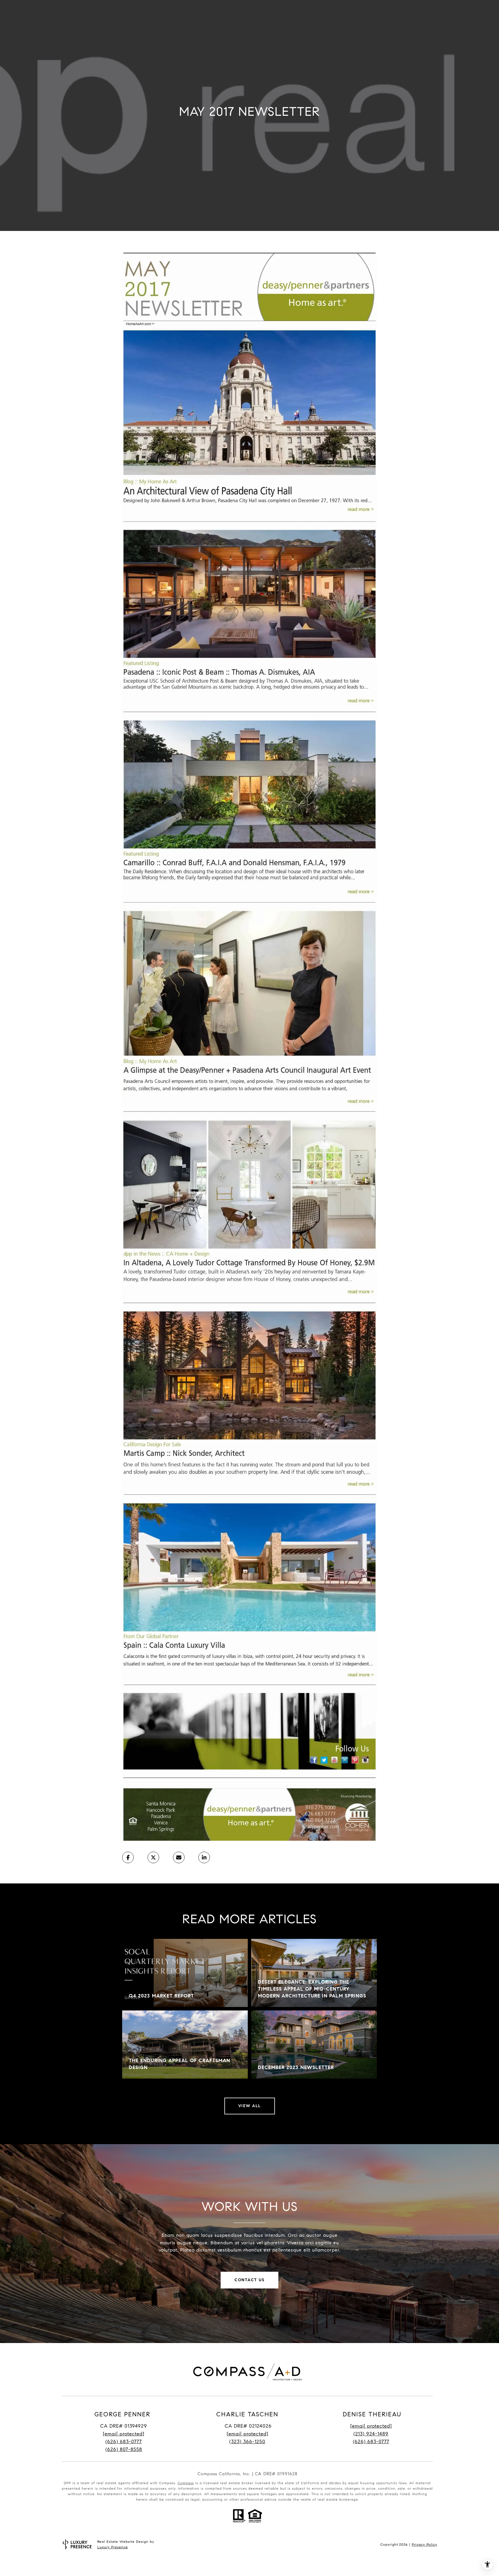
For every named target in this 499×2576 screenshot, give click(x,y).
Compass (186, 2483)
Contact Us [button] (249, 2280)
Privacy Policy (424, 2544)
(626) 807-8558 (124, 2449)
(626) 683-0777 (124, 2442)
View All (250, 2106)
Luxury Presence (113, 2547)
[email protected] (371, 2426)
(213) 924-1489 (371, 2434)
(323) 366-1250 (247, 2442)
